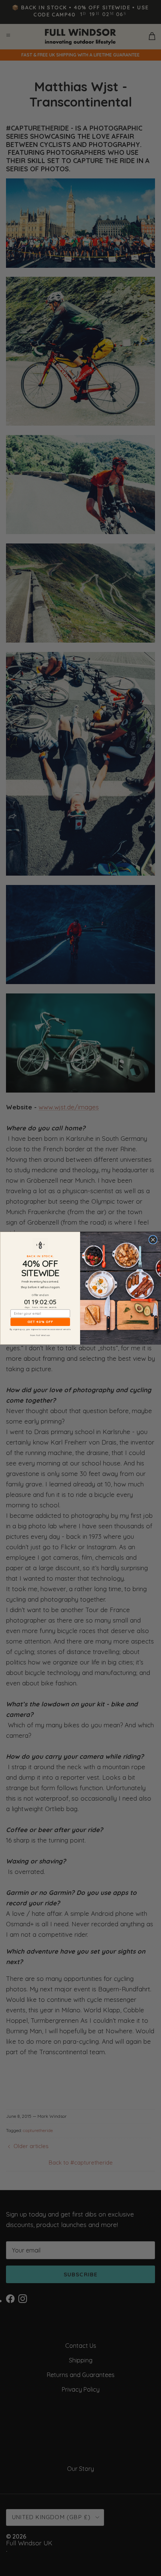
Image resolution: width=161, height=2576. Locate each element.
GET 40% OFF (40, 1322)
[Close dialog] (153, 1240)
